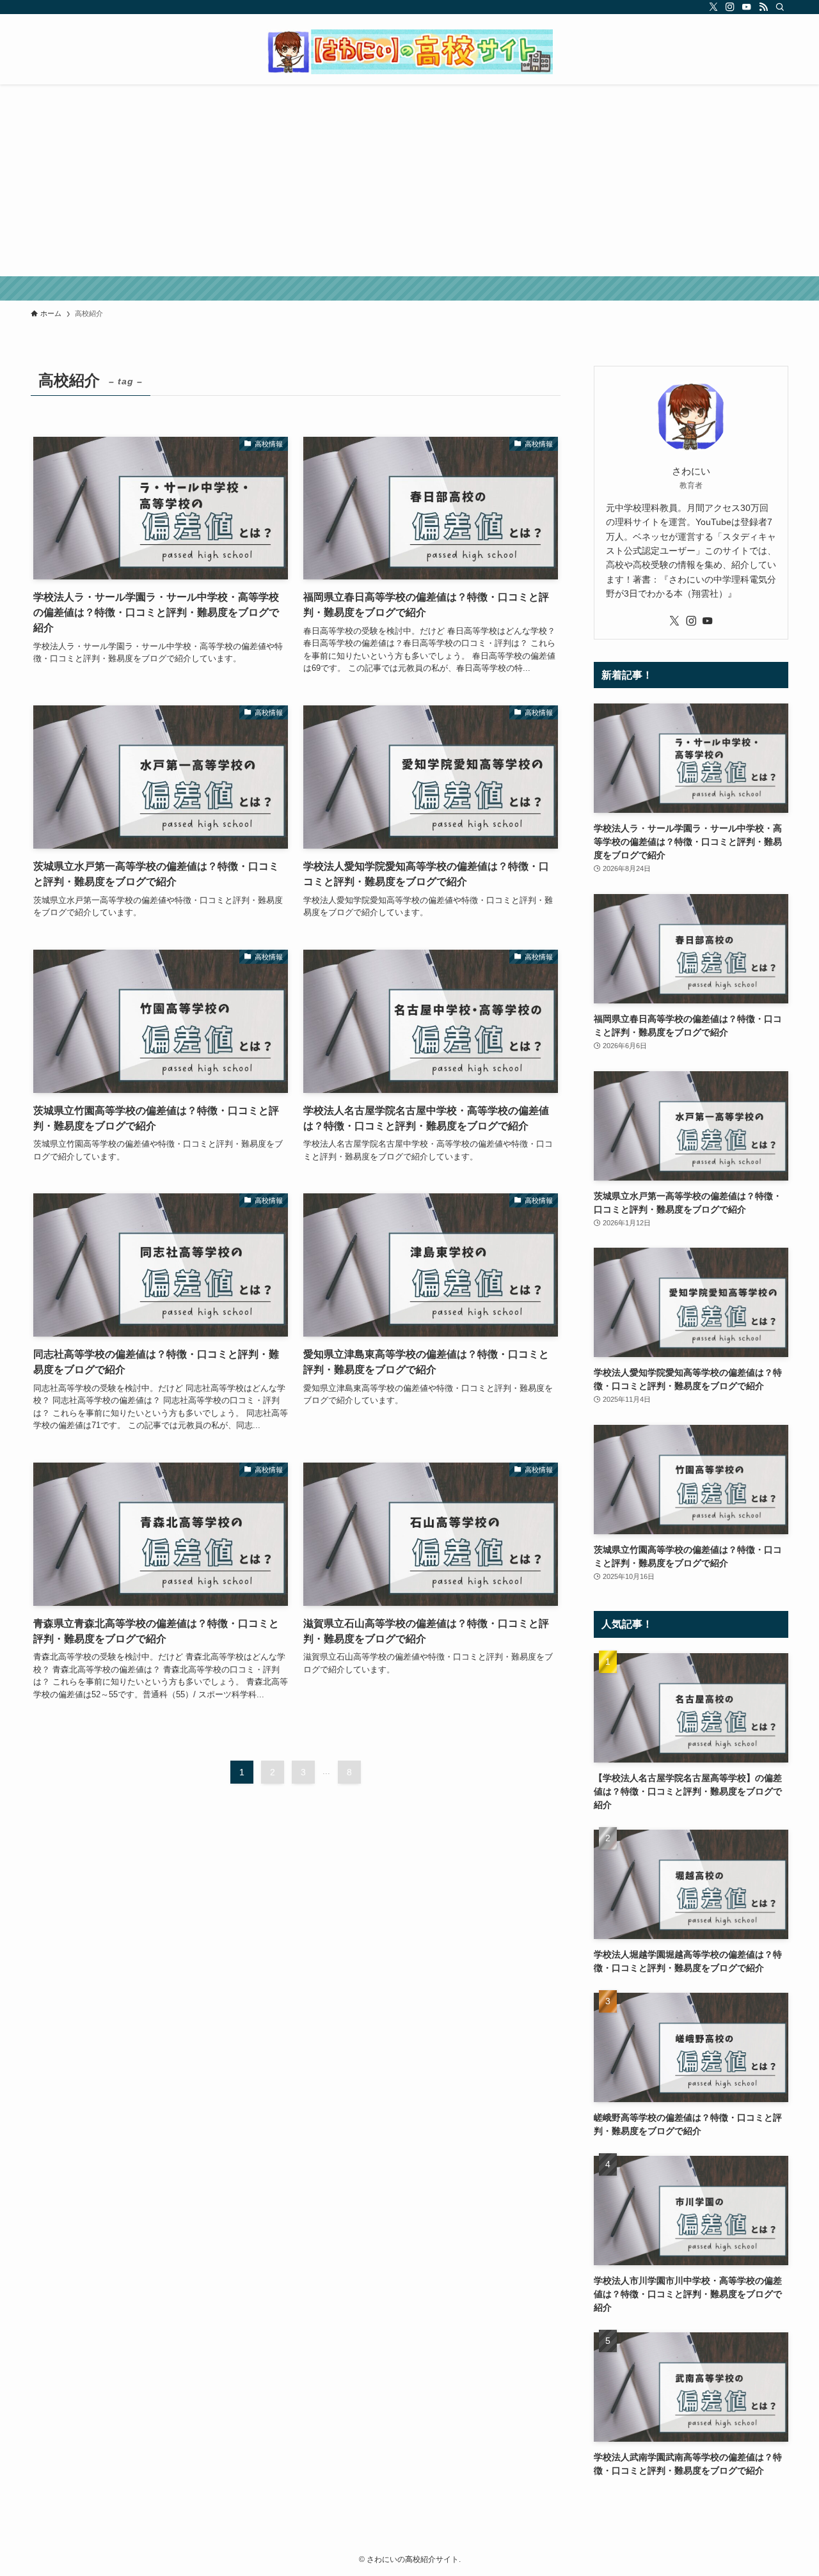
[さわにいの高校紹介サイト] (409, 52)
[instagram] (730, 7)
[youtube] (747, 7)
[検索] (780, 7)
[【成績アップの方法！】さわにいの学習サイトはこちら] (409, 288)
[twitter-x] (713, 7)
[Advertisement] (409, 180)
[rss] (763, 7)
